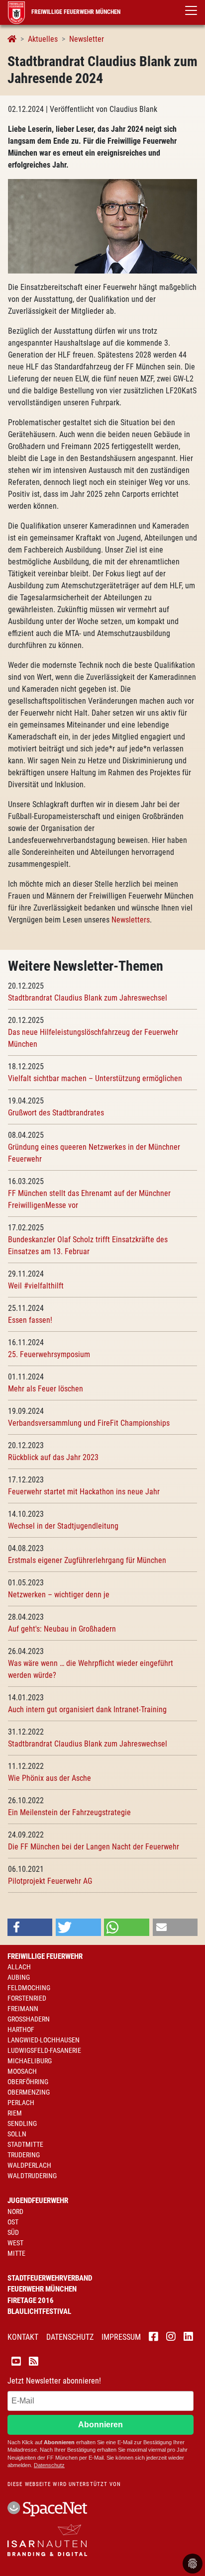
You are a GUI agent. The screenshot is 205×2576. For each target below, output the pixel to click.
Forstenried (27, 1998)
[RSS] (34, 2363)
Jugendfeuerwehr (38, 2201)
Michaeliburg (30, 2061)
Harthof (21, 2029)
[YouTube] (16, 2363)
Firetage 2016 (31, 2300)
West (15, 2243)
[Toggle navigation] (191, 10)
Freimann (23, 2009)
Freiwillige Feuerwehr (45, 1956)
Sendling (22, 2123)
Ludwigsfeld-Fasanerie (44, 2050)
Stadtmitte (25, 2144)
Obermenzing (29, 2092)
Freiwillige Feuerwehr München (75, 12)
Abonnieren (101, 2425)
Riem (15, 2113)
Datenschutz (70, 2337)
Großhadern (29, 2019)
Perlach (21, 2103)
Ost (13, 2222)
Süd (13, 2232)
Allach (19, 1967)
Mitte (16, 2253)
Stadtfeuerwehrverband (50, 2278)
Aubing (19, 1977)
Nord (15, 2211)
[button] (30, 1927)
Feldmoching (29, 1988)
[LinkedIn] (188, 2338)
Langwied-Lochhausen (44, 2040)
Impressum (121, 2337)
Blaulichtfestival (39, 2311)
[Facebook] (154, 2338)
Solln (17, 2134)
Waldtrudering (32, 2176)
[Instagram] (171, 2338)
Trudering (24, 2155)
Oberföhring (28, 2082)
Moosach (22, 2071)
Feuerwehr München (42, 2289)
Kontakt (23, 2337)
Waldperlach (29, 2165)
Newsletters (131, 920)
